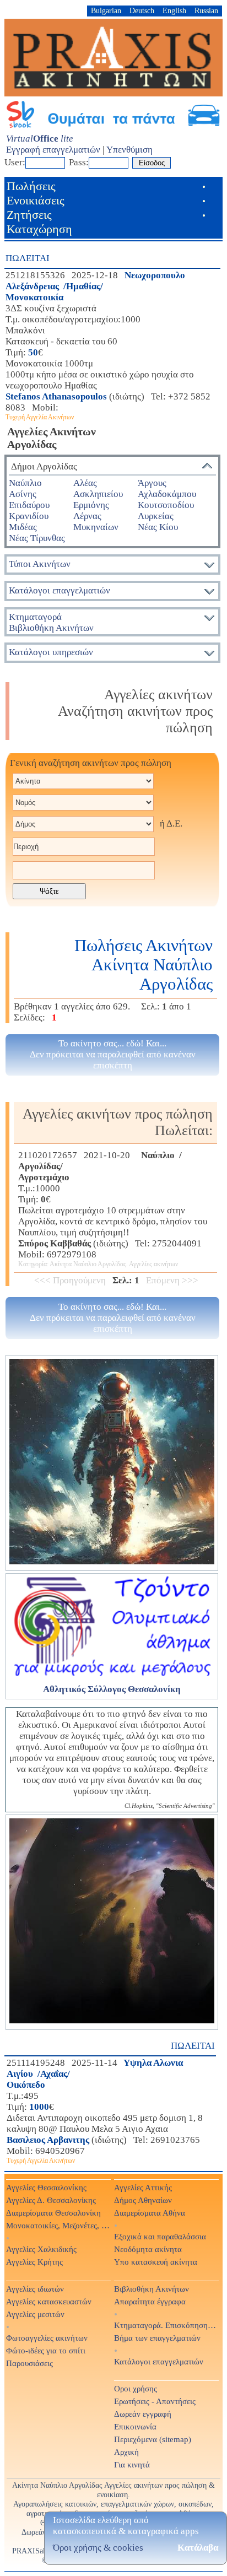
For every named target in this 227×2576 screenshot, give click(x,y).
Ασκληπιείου (98, 494)
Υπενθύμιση (129, 150)
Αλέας (85, 483)
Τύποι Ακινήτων (40, 564)
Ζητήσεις (29, 215)
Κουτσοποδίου (166, 505)
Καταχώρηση (39, 229)
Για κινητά (132, 2464)
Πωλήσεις (31, 186)
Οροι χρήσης (136, 2388)
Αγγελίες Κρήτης (34, 2262)
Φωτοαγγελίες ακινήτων (47, 2338)
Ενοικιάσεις (36, 200)
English (174, 10)
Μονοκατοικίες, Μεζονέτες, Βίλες (58, 2225)
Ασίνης (23, 494)
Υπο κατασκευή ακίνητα (156, 2262)
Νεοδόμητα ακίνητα (148, 2249)
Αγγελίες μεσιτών (35, 2314)
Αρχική (126, 2452)
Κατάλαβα (198, 2548)
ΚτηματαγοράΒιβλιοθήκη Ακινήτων (51, 622)
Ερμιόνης (91, 505)
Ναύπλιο (25, 483)
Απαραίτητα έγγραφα (150, 2301)
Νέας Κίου (158, 527)
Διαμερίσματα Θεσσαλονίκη (53, 2213)
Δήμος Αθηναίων (143, 2200)
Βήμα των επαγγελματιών (157, 2338)
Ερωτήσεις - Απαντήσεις (155, 2401)
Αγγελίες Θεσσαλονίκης (46, 2187)
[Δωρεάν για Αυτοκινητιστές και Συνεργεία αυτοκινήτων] (113, 126)
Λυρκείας (156, 516)
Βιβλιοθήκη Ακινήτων (152, 2289)
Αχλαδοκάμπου (167, 494)
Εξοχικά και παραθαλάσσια (160, 2236)
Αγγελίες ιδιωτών (35, 2289)
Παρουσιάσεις (29, 2363)
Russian (206, 10)
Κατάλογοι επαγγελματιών (60, 590)
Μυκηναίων (96, 527)
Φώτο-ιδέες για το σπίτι (46, 2350)
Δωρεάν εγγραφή (143, 2414)
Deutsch (142, 10)
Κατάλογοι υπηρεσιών (51, 652)
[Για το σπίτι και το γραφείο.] (112, 1463)
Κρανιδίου (29, 516)
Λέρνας (87, 516)
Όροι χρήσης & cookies (98, 2548)
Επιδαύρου (29, 505)
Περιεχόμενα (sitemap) (153, 2439)
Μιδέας (23, 527)
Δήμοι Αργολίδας (44, 466)
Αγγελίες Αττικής (143, 2187)
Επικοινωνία (135, 2426)
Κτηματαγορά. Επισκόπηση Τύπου (166, 2325)
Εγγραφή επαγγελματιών (53, 150)
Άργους (152, 483)
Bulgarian (106, 10)
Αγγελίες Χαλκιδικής (41, 2249)
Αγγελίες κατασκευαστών (49, 2301)
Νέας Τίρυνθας (37, 538)
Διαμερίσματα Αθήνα (150, 2213)
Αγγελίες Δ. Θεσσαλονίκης (51, 2200)
